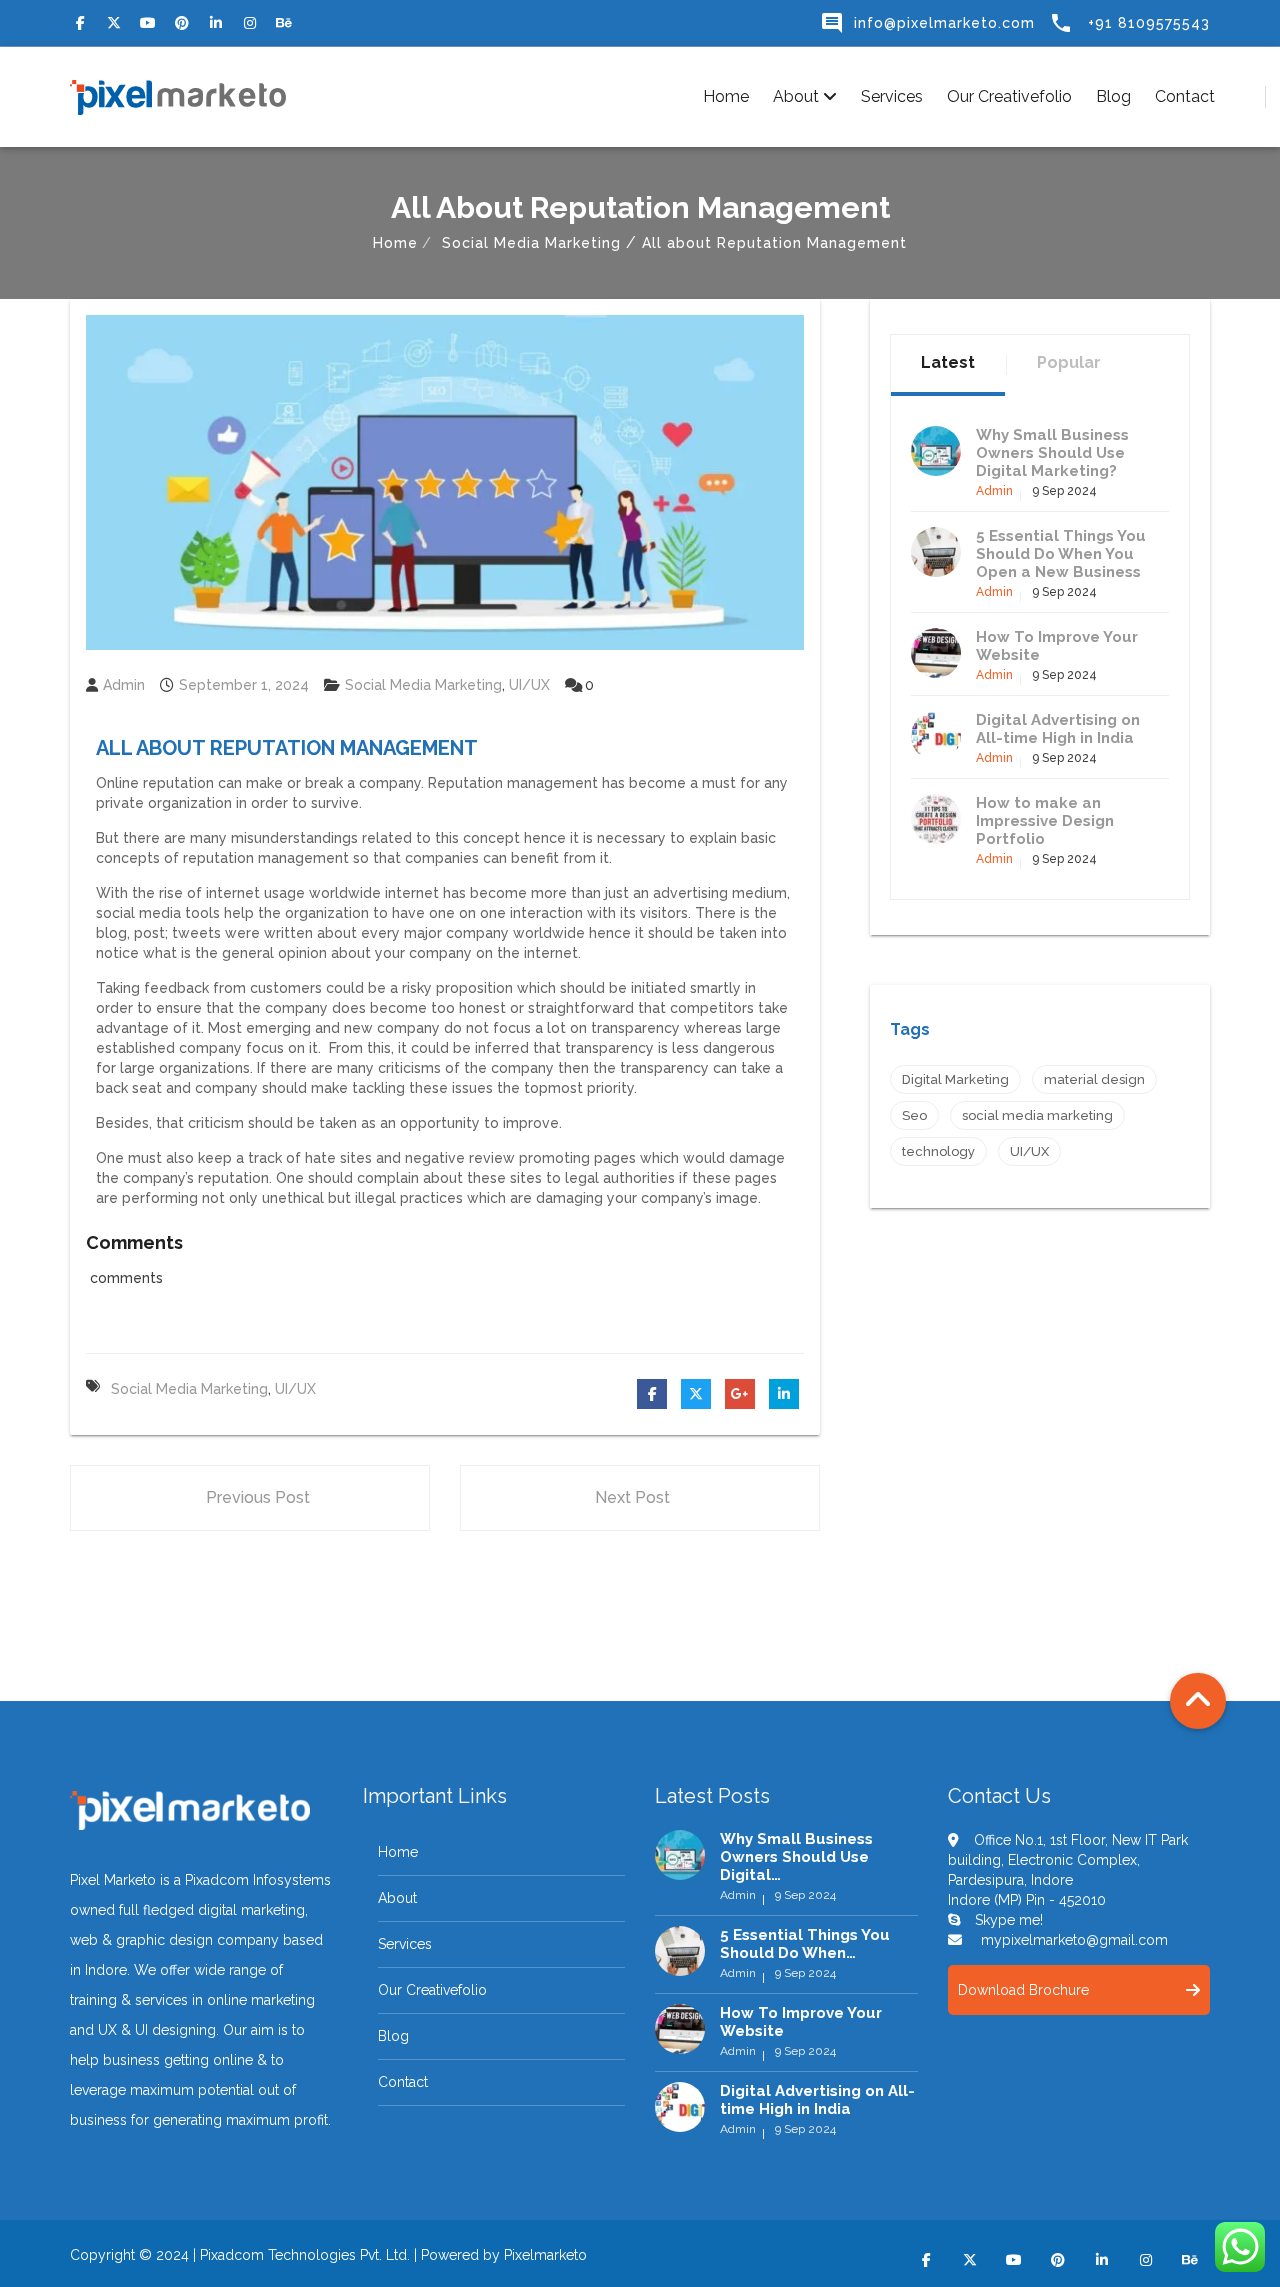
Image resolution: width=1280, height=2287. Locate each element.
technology (938, 1151)
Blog (1113, 96)
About (798, 96)
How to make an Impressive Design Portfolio (1045, 821)
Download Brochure (1023, 1990)
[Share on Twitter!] (696, 1394)
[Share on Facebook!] (652, 1394)
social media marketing (189, 1389)
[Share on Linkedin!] (784, 1394)
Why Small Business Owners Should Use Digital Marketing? (1052, 453)
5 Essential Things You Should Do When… (805, 1944)
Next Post (632, 1497)
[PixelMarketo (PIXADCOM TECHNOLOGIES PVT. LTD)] (178, 97)
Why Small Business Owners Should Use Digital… (796, 1857)
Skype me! (1009, 1920)
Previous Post (258, 1497)
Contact (1185, 96)
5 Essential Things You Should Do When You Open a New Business (1061, 554)
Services (892, 96)
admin (124, 685)
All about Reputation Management (287, 748)
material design (1094, 1079)
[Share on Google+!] (740, 1394)
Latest (948, 362)
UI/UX (529, 685)
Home (726, 96)
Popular (1069, 362)
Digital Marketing (955, 1079)
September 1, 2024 (244, 685)
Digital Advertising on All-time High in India (1058, 729)
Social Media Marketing (531, 243)
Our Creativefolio (1009, 96)
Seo (914, 1115)
